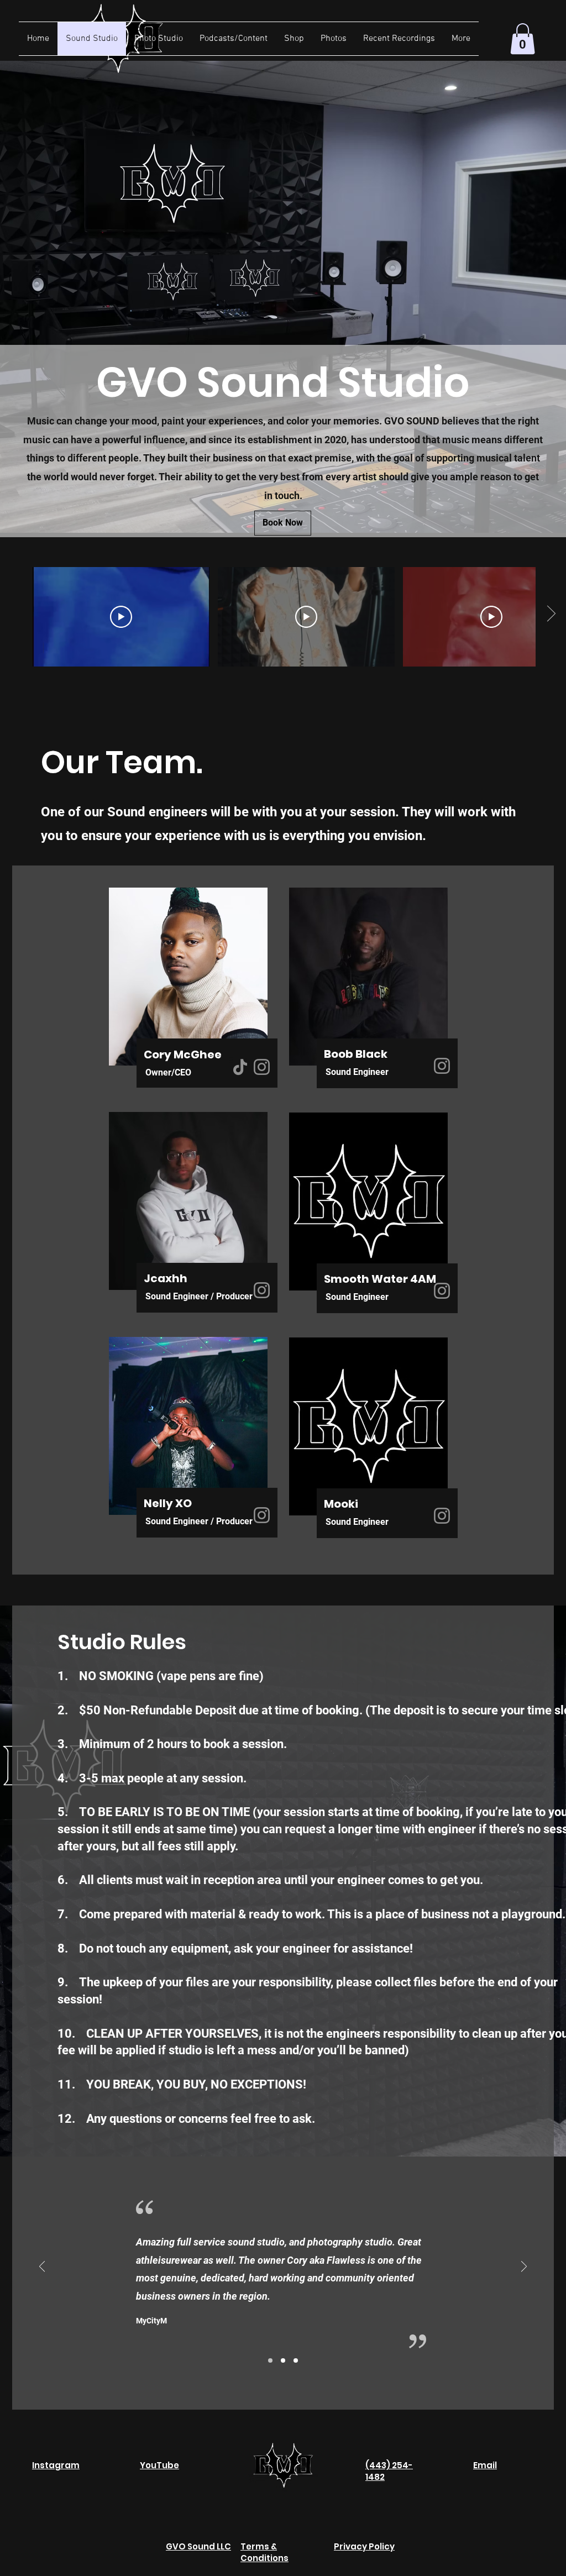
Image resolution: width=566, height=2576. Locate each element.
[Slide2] (283, 2360)
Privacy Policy (364, 2546)
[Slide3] (296, 2360)
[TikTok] (240, 1067)
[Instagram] (262, 1067)
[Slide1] (270, 2360)
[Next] (524, 2267)
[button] (523, 39)
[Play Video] (121, 617)
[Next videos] (551, 615)
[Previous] (42, 2267)
